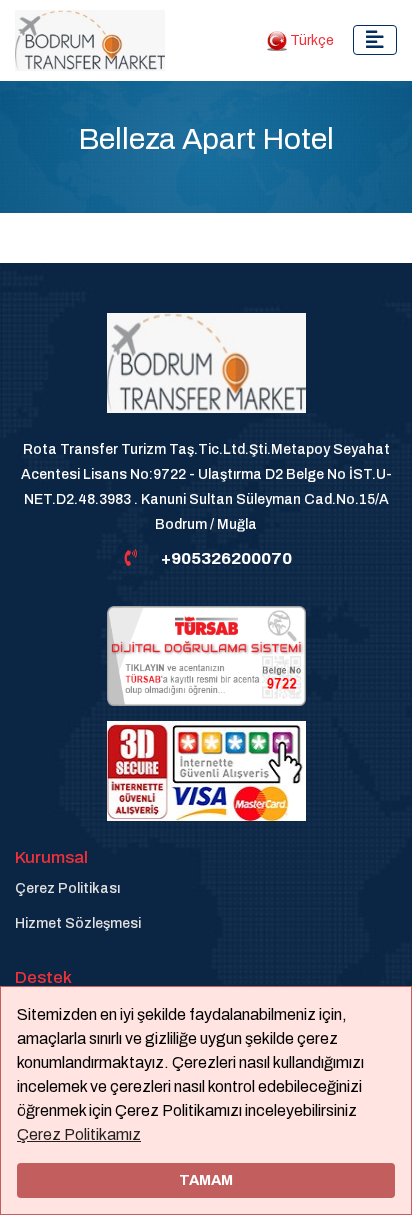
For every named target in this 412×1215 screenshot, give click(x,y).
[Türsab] (206, 654)
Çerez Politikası (67, 888)
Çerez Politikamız (79, 1134)
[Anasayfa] (206, 373)
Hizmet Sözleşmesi (78, 923)
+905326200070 (226, 558)
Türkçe (310, 40)
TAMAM (206, 1180)
